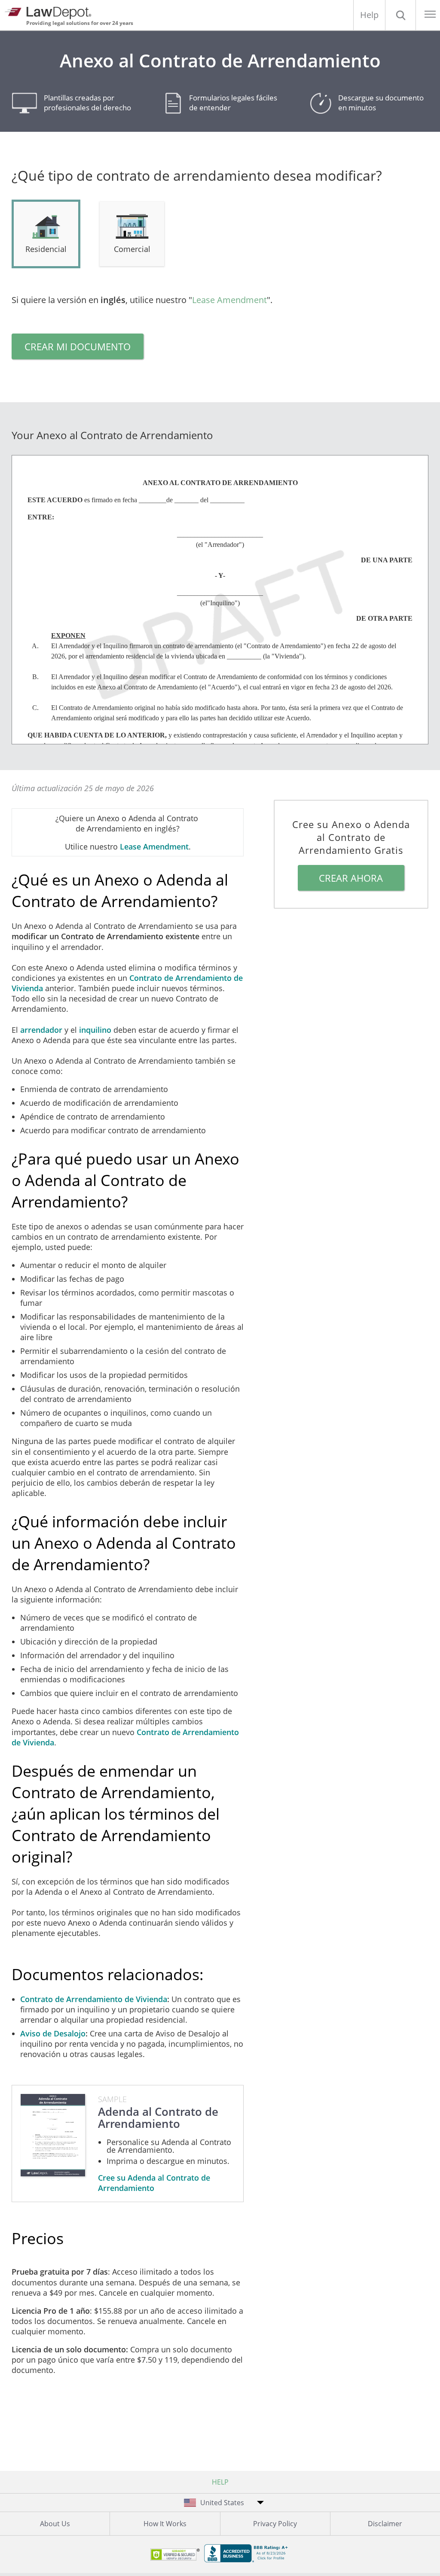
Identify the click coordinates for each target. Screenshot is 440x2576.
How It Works (165, 2524)
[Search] (400, 15)
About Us (55, 2524)
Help (369, 15)
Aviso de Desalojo (53, 2033)
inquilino (95, 1030)
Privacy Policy (275, 2524)
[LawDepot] (50, 12)
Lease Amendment (229, 300)
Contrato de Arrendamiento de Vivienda (94, 1999)
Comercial (132, 249)
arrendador (41, 1030)
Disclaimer (385, 2524)
